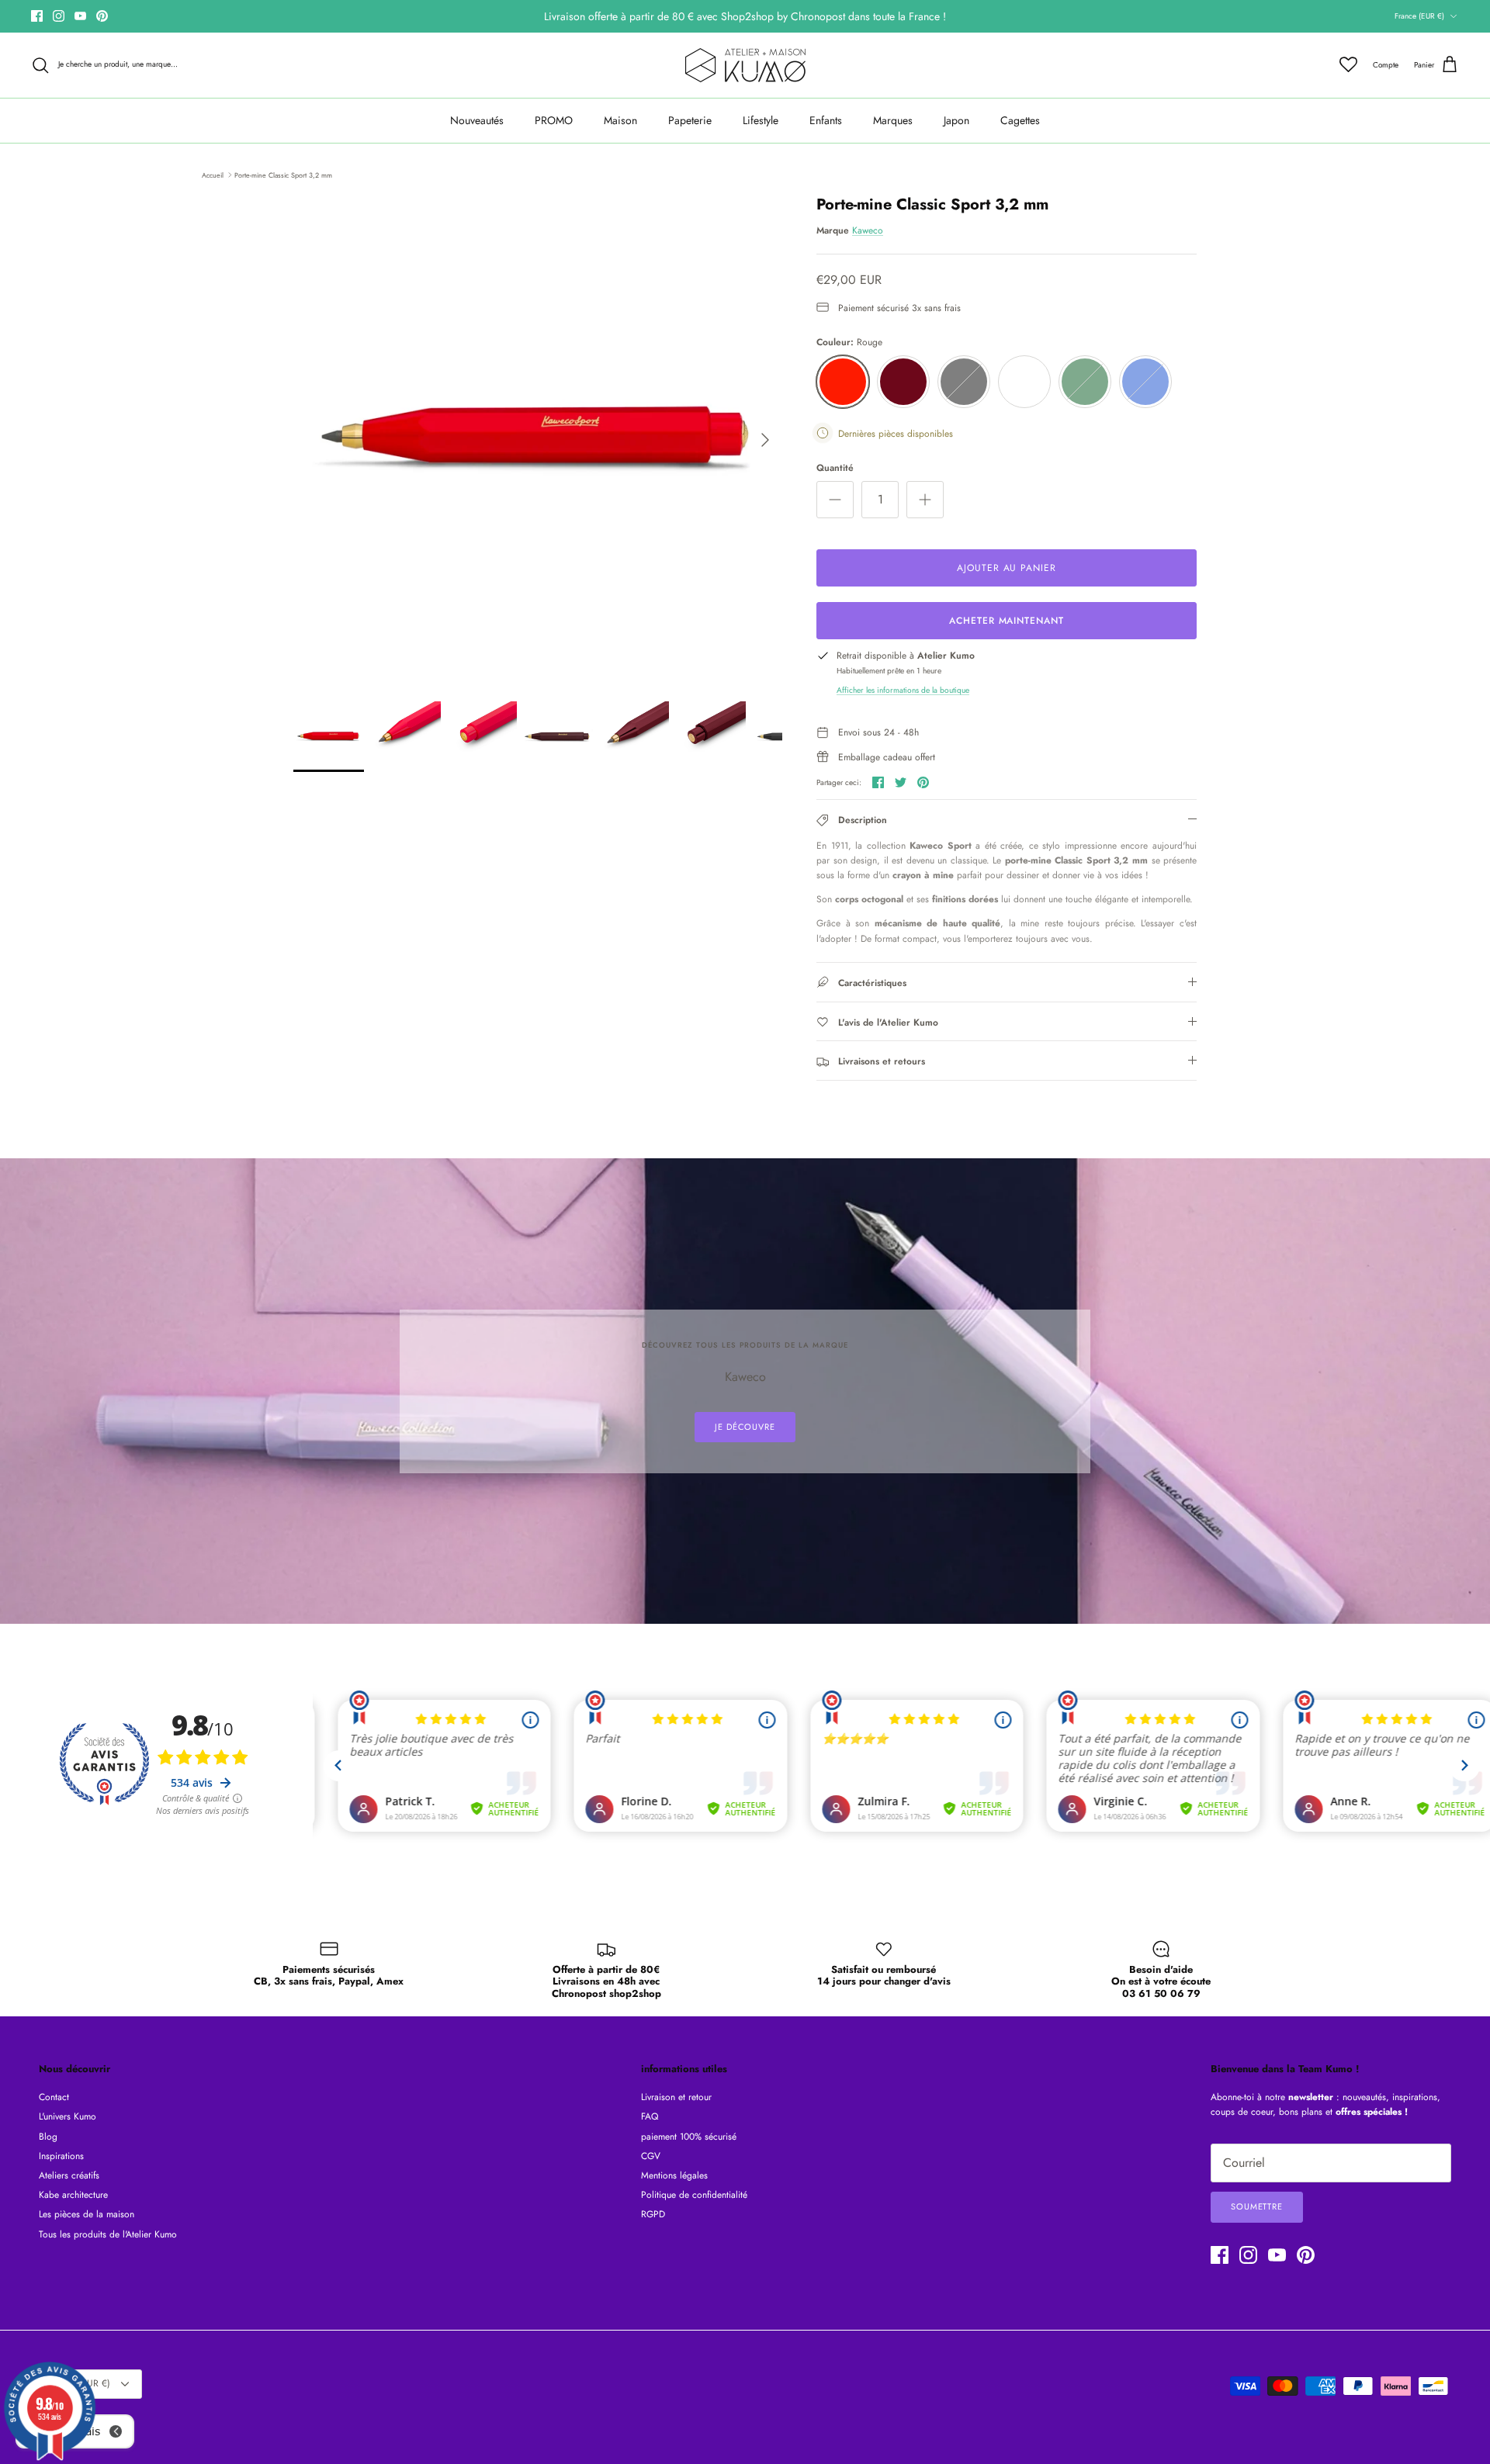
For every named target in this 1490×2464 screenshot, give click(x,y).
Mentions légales (674, 2175)
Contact (54, 2097)
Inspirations (61, 2156)
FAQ (650, 2116)
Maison (620, 120)
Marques (893, 120)
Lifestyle (761, 120)
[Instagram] (59, 16)
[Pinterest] (102, 16)
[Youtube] (80, 16)
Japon (956, 120)
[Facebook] (37, 16)
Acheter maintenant (1007, 621)
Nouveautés (477, 120)
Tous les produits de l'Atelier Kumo (108, 2234)
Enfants (826, 120)
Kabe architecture (73, 2195)
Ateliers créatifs (69, 2175)
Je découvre (745, 1427)
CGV (651, 2156)
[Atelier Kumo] (745, 65)
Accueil (213, 174)
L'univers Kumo (68, 2116)
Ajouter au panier (1007, 568)
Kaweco (868, 230)
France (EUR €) (1419, 16)
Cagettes (1020, 120)
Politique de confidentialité (694, 2195)
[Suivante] (765, 440)
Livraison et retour (676, 2097)
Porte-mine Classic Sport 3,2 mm (283, 174)
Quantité (835, 468)
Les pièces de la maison (87, 2214)
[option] (538, 440)
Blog (48, 2137)
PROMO (554, 120)
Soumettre (1257, 2206)
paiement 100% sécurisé (689, 2137)
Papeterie (690, 120)
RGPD (653, 2214)
